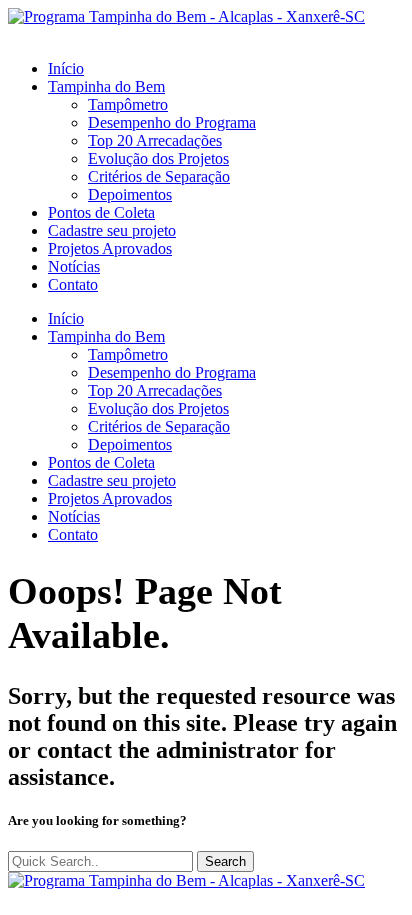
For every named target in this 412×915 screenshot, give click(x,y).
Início (66, 68)
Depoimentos (130, 194)
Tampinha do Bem (106, 86)
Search (225, 861)
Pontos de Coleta (101, 212)
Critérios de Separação (159, 176)
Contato (73, 284)
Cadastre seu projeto (112, 230)
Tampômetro (128, 104)
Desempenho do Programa (172, 122)
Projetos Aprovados (110, 248)
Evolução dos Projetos (158, 158)
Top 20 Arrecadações (155, 140)
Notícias (74, 266)
